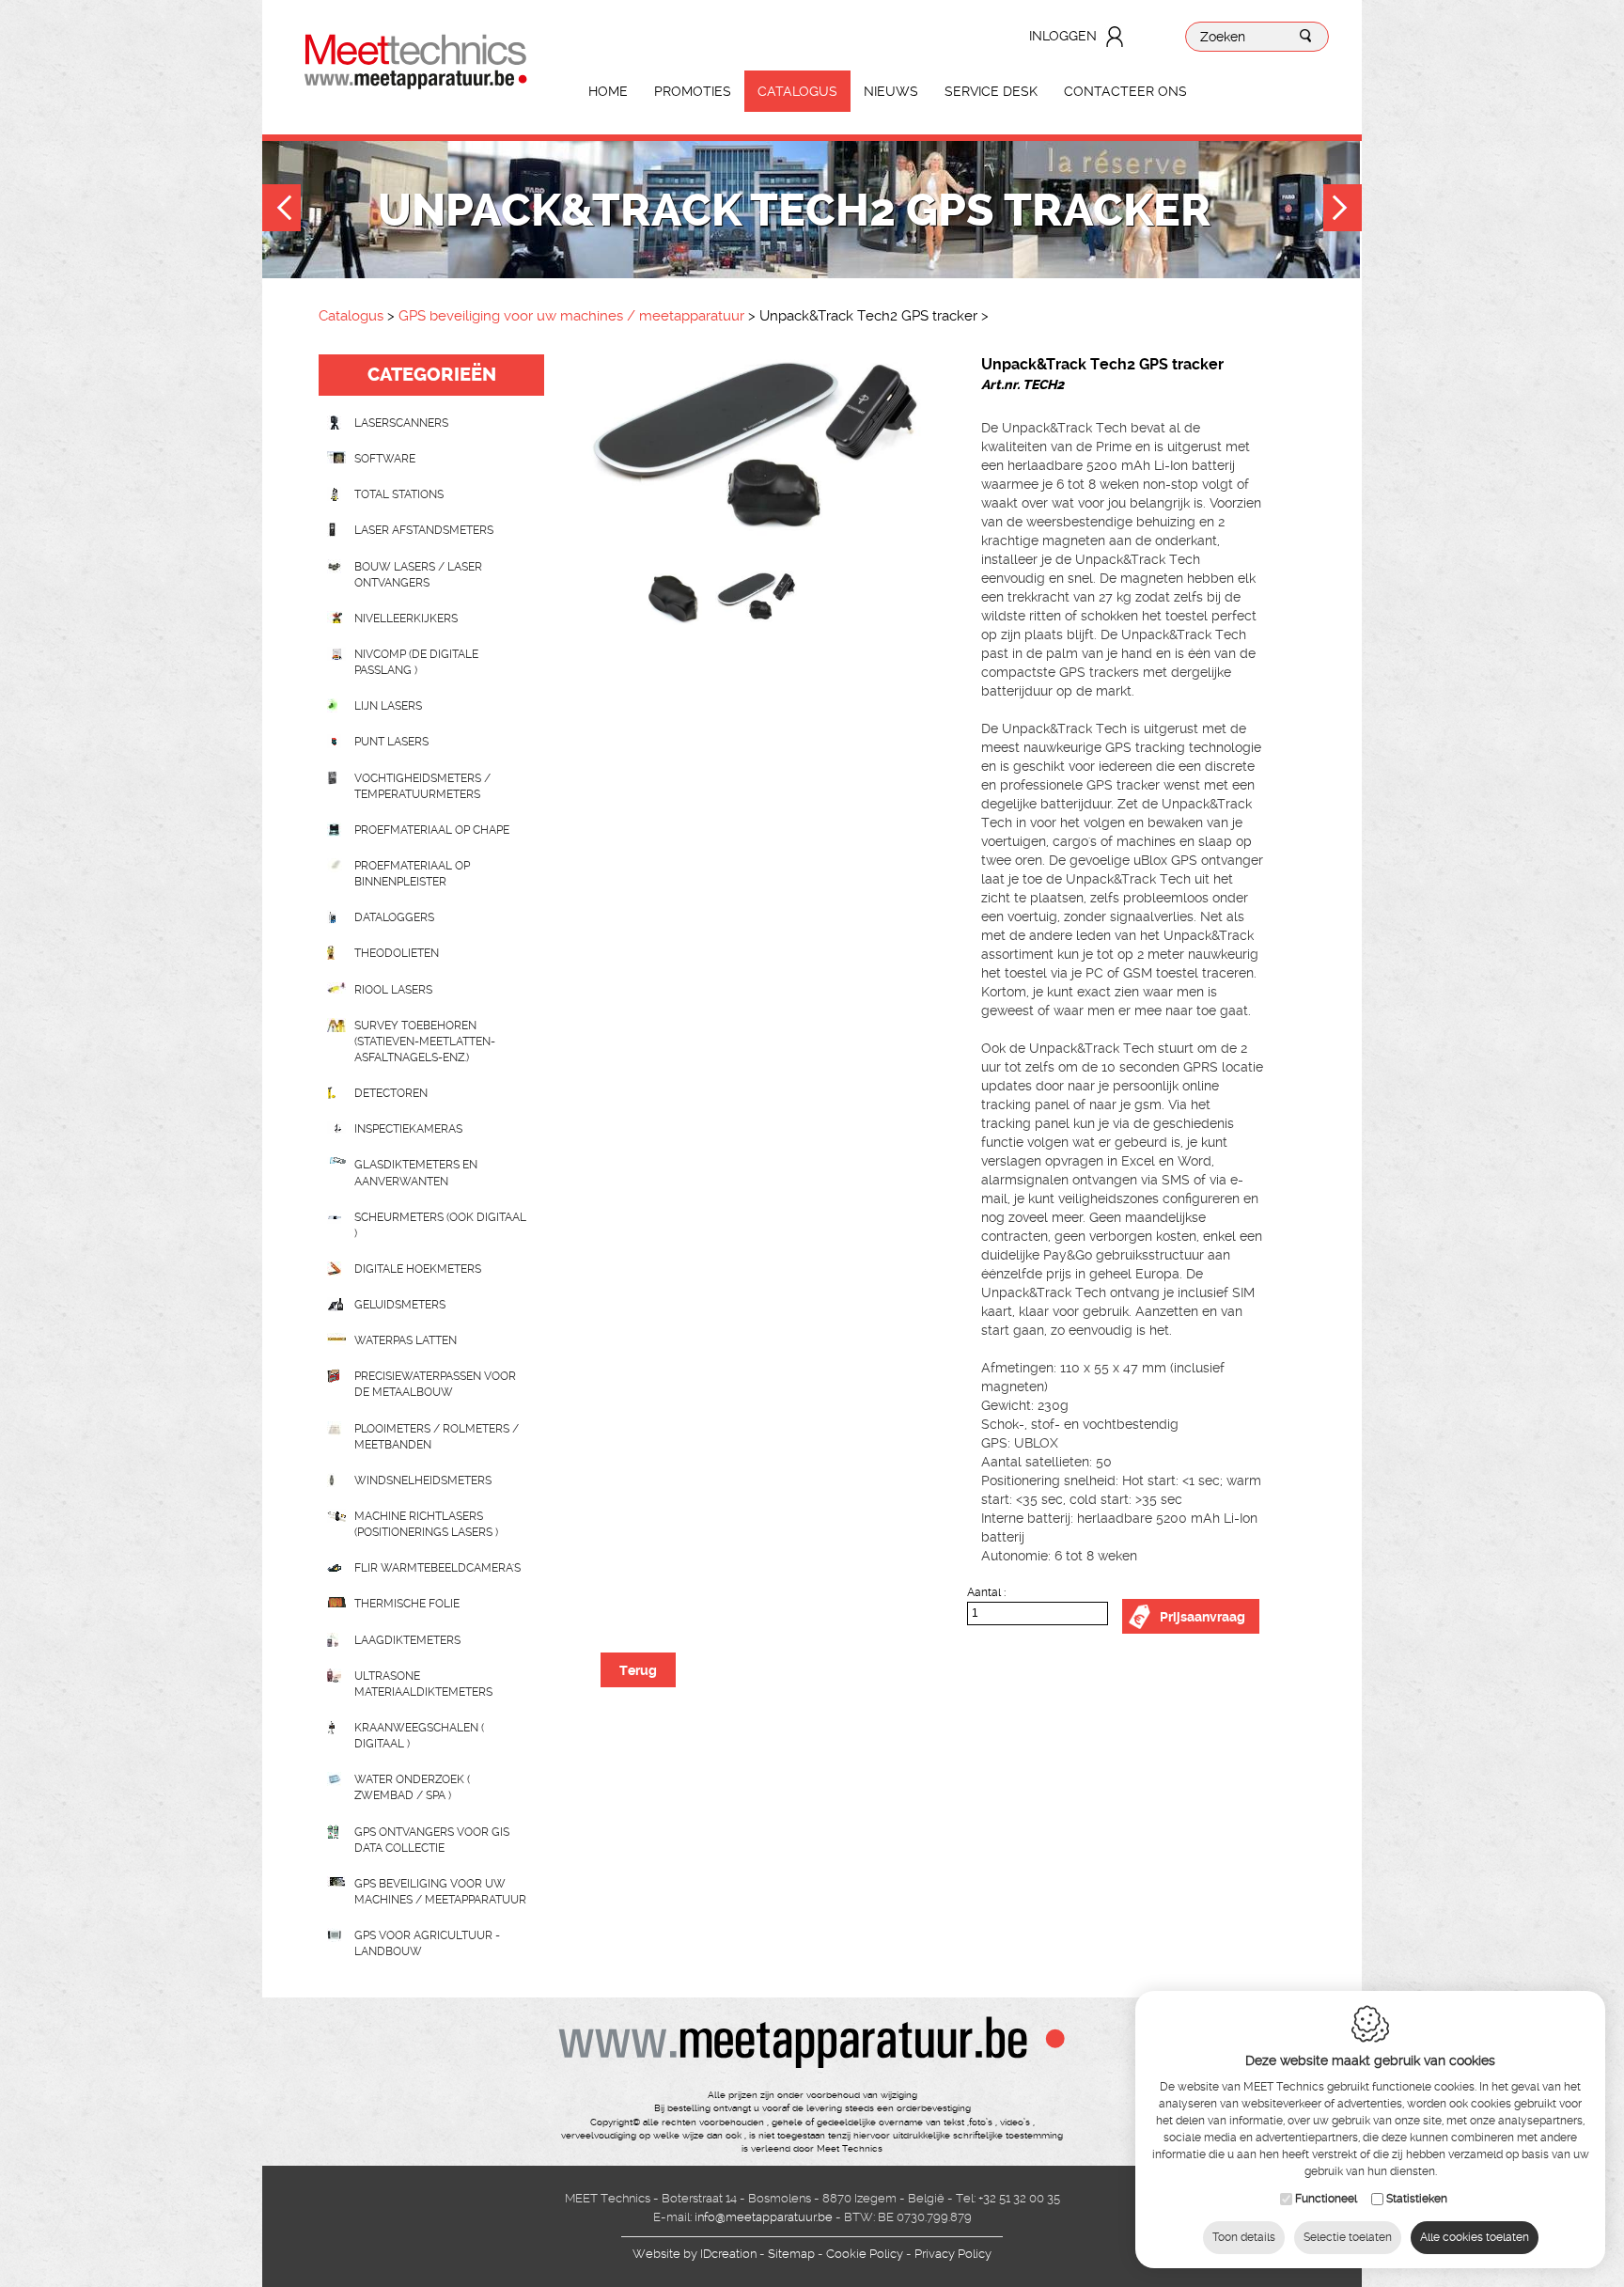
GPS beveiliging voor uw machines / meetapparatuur (571, 316)
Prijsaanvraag (1202, 1617)
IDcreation (695, 2254)
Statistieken (1417, 2199)
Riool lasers (393, 990)
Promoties (693, 91)
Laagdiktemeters (407, 1640)
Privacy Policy (953, 2254)
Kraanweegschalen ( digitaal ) (419, 1736)
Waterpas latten (406, 1340)
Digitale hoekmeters (418, 1269)
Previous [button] (281, 210)
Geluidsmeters (400, 1305)
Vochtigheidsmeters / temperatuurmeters (422, 786)
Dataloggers (394, 917)
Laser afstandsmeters (424, 530)
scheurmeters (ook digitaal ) (440, 1225)
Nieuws (891, 91)
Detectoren (391, 1093)
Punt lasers (391, 742)
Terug (638, 1670)
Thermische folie (407, 1604)
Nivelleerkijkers (406, 619)
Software (385, 459)
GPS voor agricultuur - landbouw (427, 1943)
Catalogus (797, 91)
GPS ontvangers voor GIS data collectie (432, 1840)
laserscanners (401, 423)
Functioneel (1326, 2199)
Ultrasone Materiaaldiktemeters (423, 1684)
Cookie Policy (865, 2254)
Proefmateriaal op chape (432, 830)
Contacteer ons (1125, 91)
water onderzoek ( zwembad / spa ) (412, 1787)
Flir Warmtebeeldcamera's (437, 1568)
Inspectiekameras (408, 1129)
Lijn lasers (388, 706)
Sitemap (791, 2254)
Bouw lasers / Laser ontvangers (418, 575)
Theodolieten (397, 953)
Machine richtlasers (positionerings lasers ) (426, 1524)
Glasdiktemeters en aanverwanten (416, 1173)
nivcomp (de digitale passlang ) (416, 662)
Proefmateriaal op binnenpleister (412, 874)
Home (608, 91)
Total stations (399, 494)
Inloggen (1063, 36)
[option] (756, 462)
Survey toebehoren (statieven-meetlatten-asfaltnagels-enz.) (425, 1042)
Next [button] (1343, 210)
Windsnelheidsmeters (423, 1480)
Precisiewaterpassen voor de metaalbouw (435, 1384)
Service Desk (991, 91)
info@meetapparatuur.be (764, 2217)
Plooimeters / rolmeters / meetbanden (437, 1437)
